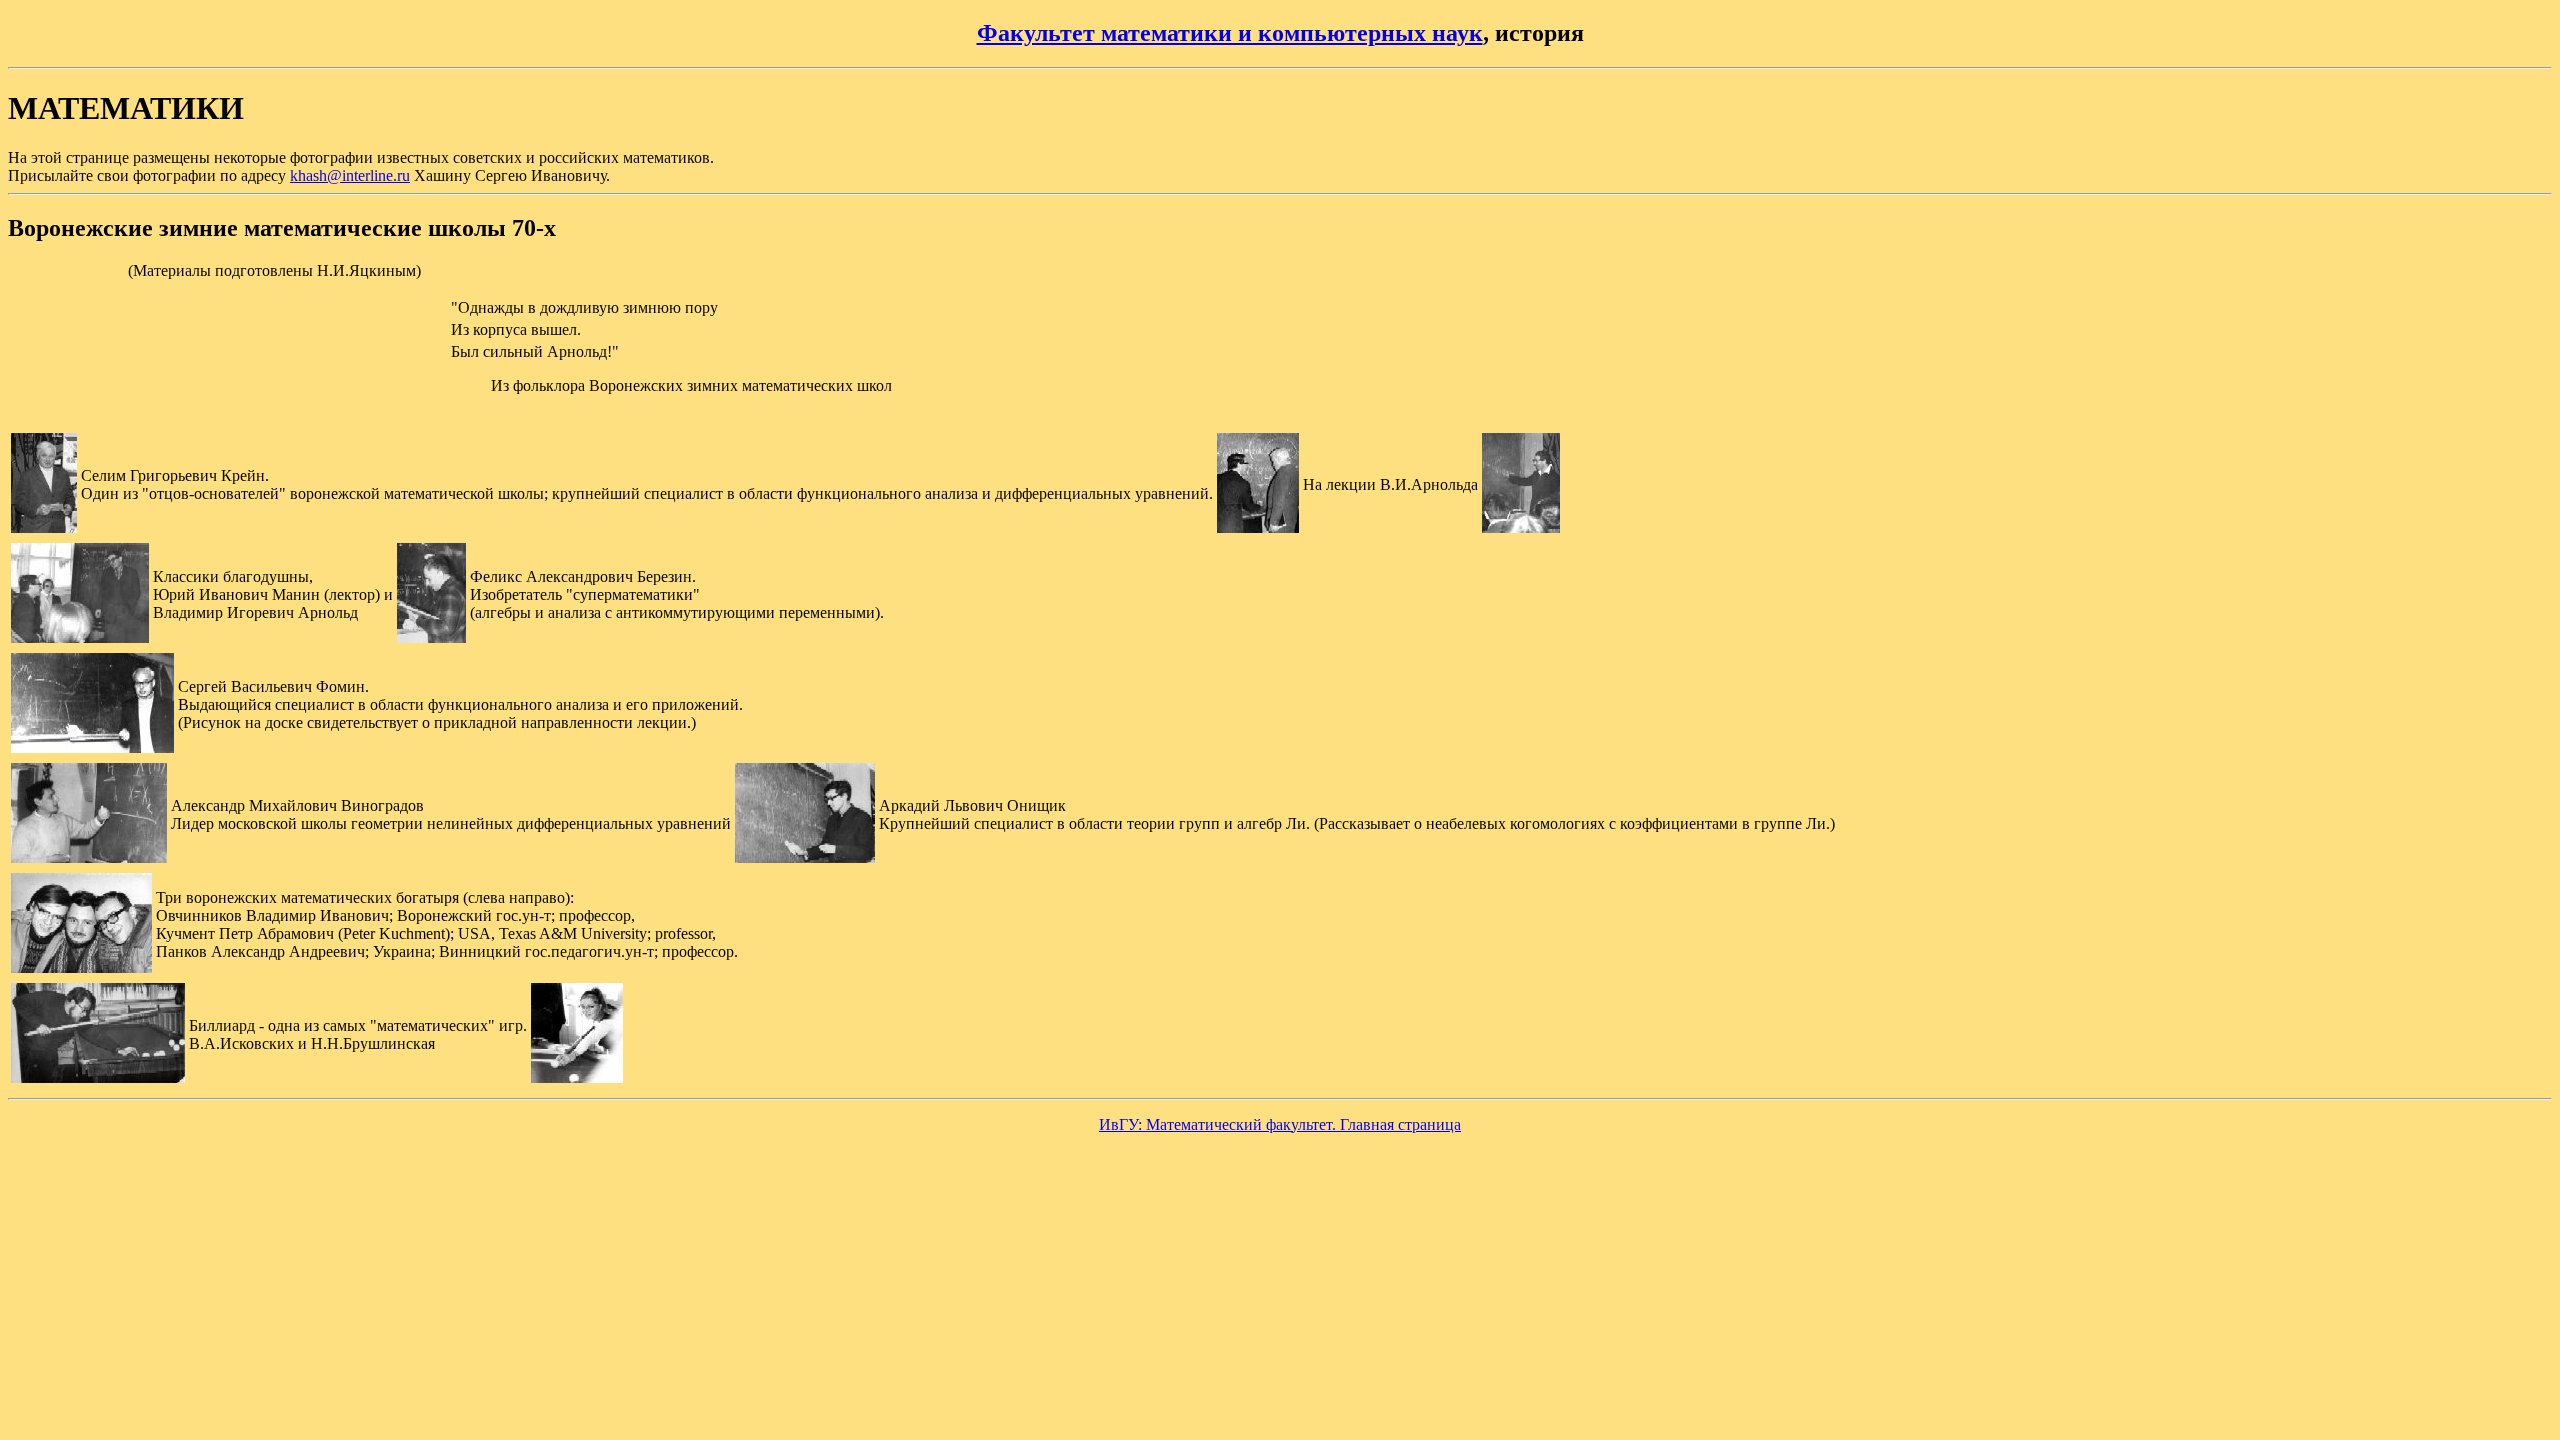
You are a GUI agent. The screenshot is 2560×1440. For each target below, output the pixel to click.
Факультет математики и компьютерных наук (1230, 33)
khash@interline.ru (350, 175)
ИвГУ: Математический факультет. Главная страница (1280, 1124)
